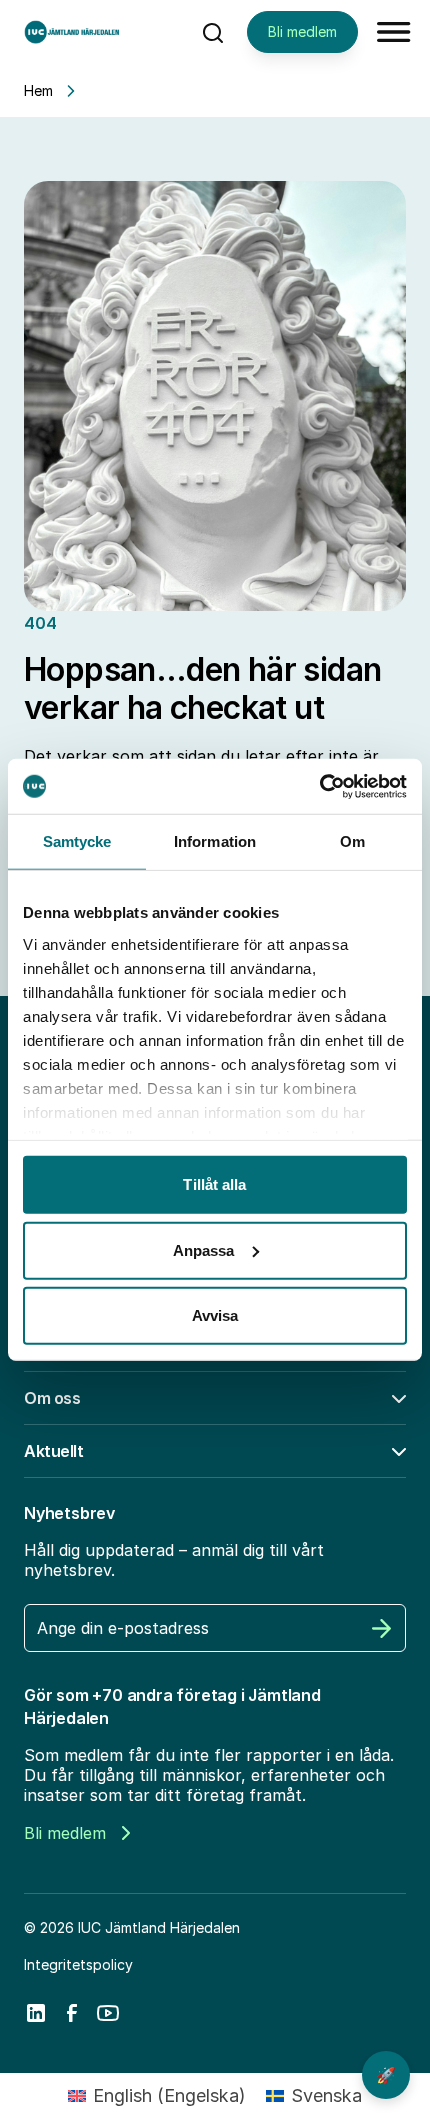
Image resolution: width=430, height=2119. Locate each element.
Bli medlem (302, 31)
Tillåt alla (214, 1184)
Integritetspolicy (78, 1964)
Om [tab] (352, 841)
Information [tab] (215, 841)
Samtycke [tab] (77, 841)
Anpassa (204, 1249)
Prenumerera (382, 1628)
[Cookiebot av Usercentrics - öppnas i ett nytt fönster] (319, 786)
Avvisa (215, 1315)
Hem (38, 90)
